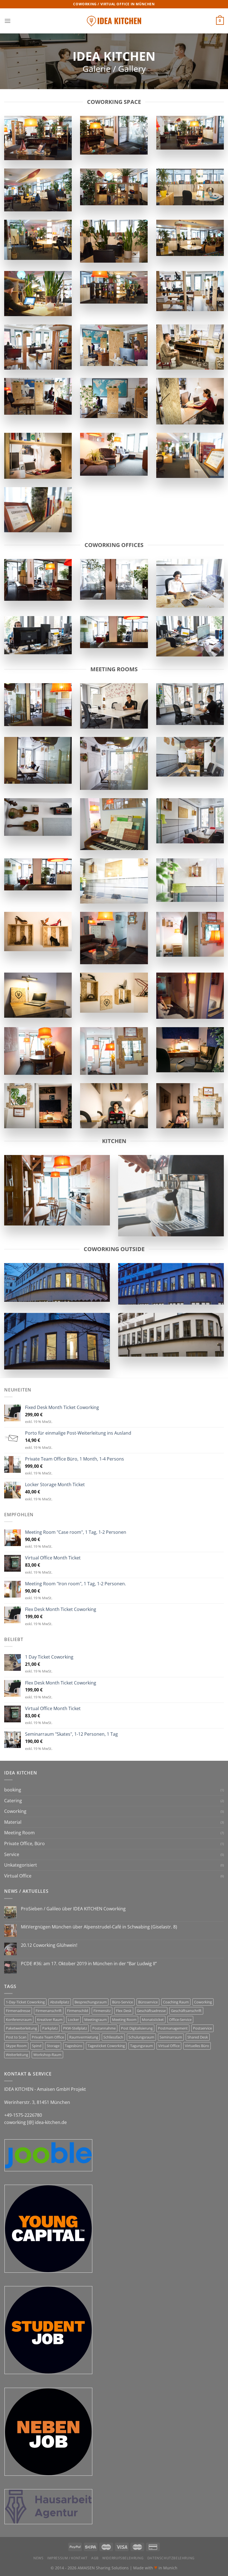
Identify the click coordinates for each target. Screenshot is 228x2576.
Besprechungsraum (91, 2002)
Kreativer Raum (50, 2020)
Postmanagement (173, 2028)
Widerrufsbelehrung (123, 2558)
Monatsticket (153, 2020)
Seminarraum (171, 2037)
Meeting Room (19, 1833)
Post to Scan (16, 2037)
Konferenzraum (19, 2020)
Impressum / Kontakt (67, 2558)
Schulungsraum (141, 2037)
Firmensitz (102, 2011)
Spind (37, 2046)
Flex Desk (124, 2011)
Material (13, 1822)
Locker (73, 2020)
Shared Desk (198, 2037)
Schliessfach (113, 2037)
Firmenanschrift (49, 2011)
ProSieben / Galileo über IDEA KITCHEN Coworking (73, 1909)
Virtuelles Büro (197, 2046)
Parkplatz (50, 2028)
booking (13, 1790)
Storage (53, 2046)
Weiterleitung (17, 2055)
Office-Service (180, 2020)
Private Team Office (48, 2037)
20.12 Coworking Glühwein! (49, 1945)
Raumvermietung (84, 2037)
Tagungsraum (142, 2046)
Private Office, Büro (24, 1844)
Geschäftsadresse (151, 2011)
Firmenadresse (18, 2011)
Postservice (202, 2028)
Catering (13, 1801)
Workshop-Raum (47, 2055)
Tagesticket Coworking (106, 2046)
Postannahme (104, 2028)
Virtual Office (18, 1876)
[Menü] (8, 21)
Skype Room (16, 2046)
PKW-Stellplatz (75, 2028)
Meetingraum (96, 2020)
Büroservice (148, 2002)
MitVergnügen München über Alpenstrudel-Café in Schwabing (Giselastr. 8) (99, 1927)
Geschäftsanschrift (186, 2011)
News (38, 2558)
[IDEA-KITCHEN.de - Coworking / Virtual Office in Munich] (114, 21)
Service (12, 1854)
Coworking (15, 1811)
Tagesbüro (74, 2046)
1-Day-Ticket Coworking (25, 2002)
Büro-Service (122, 2002)
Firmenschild (78, 2011)
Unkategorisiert (21, 1865)
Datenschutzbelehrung (171, 2558)
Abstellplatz (60, 2002)
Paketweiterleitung (21, 2028)
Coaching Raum (176, 2002)
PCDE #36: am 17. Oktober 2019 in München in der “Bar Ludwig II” (89, 1964)
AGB (95, 2558)
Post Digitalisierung (137, 2028)
